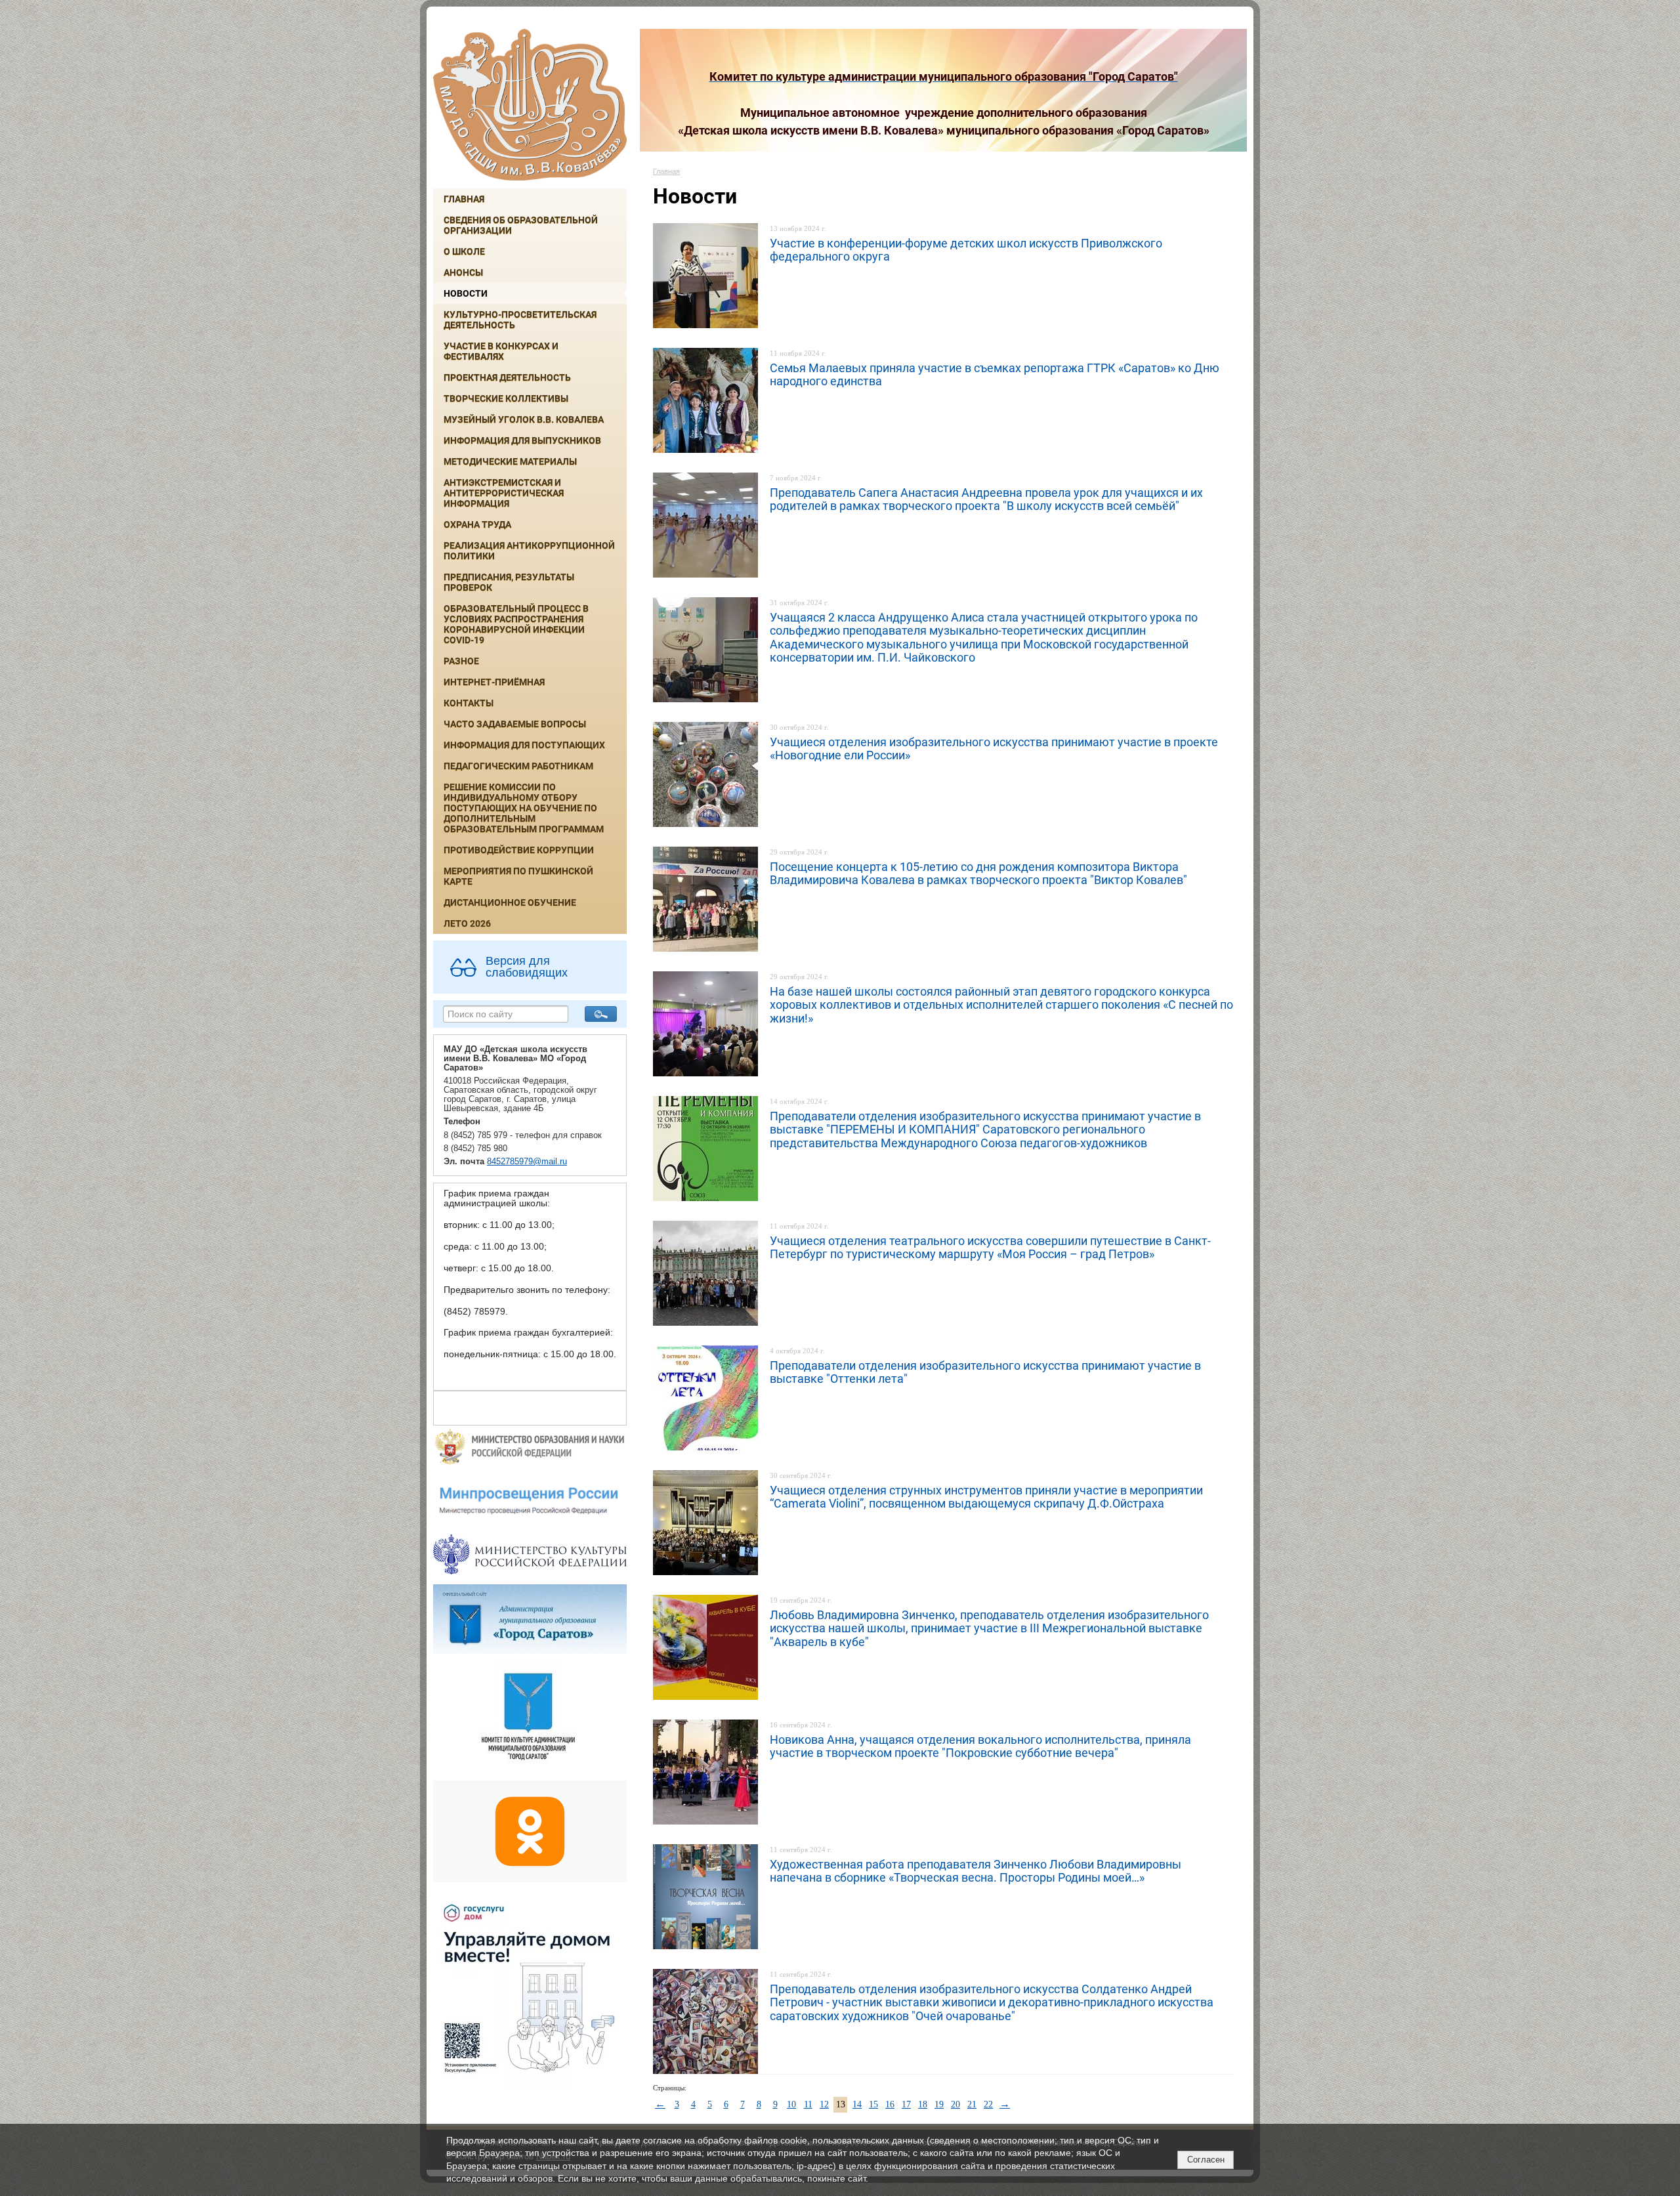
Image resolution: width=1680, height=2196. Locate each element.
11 (808, 2104)
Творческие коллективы (506, 398)
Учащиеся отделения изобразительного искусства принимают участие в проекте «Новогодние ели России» (994, 749)
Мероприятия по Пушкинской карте (518, 876)
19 (939, 2104)
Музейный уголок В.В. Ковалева (524, 419)
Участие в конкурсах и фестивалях (501, 351)
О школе (464, 251)
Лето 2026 (467, 923)
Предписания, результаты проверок (509, 582)
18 (923, 2104)
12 (824, 2104)
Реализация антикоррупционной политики (529, 551)
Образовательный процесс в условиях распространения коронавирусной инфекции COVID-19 (516, 624)
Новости (466, 293)
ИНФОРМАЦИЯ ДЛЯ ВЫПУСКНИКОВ (522, 440)
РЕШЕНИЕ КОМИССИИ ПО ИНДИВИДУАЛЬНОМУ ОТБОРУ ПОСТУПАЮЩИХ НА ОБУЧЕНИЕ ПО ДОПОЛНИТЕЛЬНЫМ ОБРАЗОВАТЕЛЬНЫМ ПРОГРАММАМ (524, 808)
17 (906, 2104)
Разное (461, 661)
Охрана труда (477, 524)
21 (972, 2104)
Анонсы (463, 272)
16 (890, 2104)
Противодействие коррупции (519, 850)
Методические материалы (510, 461)
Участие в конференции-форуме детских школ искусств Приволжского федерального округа (966, 250)
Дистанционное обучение (510, 902)
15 (873, 2104)
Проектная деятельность (507, 377)
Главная (464, 199)
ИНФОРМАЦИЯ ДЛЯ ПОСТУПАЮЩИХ (524, 745)
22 (988, 2104)
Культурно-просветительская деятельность (520, 320)
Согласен (1206, 2160)
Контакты (469, 703)
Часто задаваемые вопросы (515, 724)
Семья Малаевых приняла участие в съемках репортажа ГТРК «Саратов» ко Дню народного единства (995, 374)
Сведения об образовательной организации (521, 225)
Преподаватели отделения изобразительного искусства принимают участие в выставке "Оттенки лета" (985, 1372)
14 (857, 2104)
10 (791, 2104)
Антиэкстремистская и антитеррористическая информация (504, 493)
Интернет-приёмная (494, 682)
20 (955, 2104)
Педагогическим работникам (518, 766)
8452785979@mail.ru (527, 1162)
